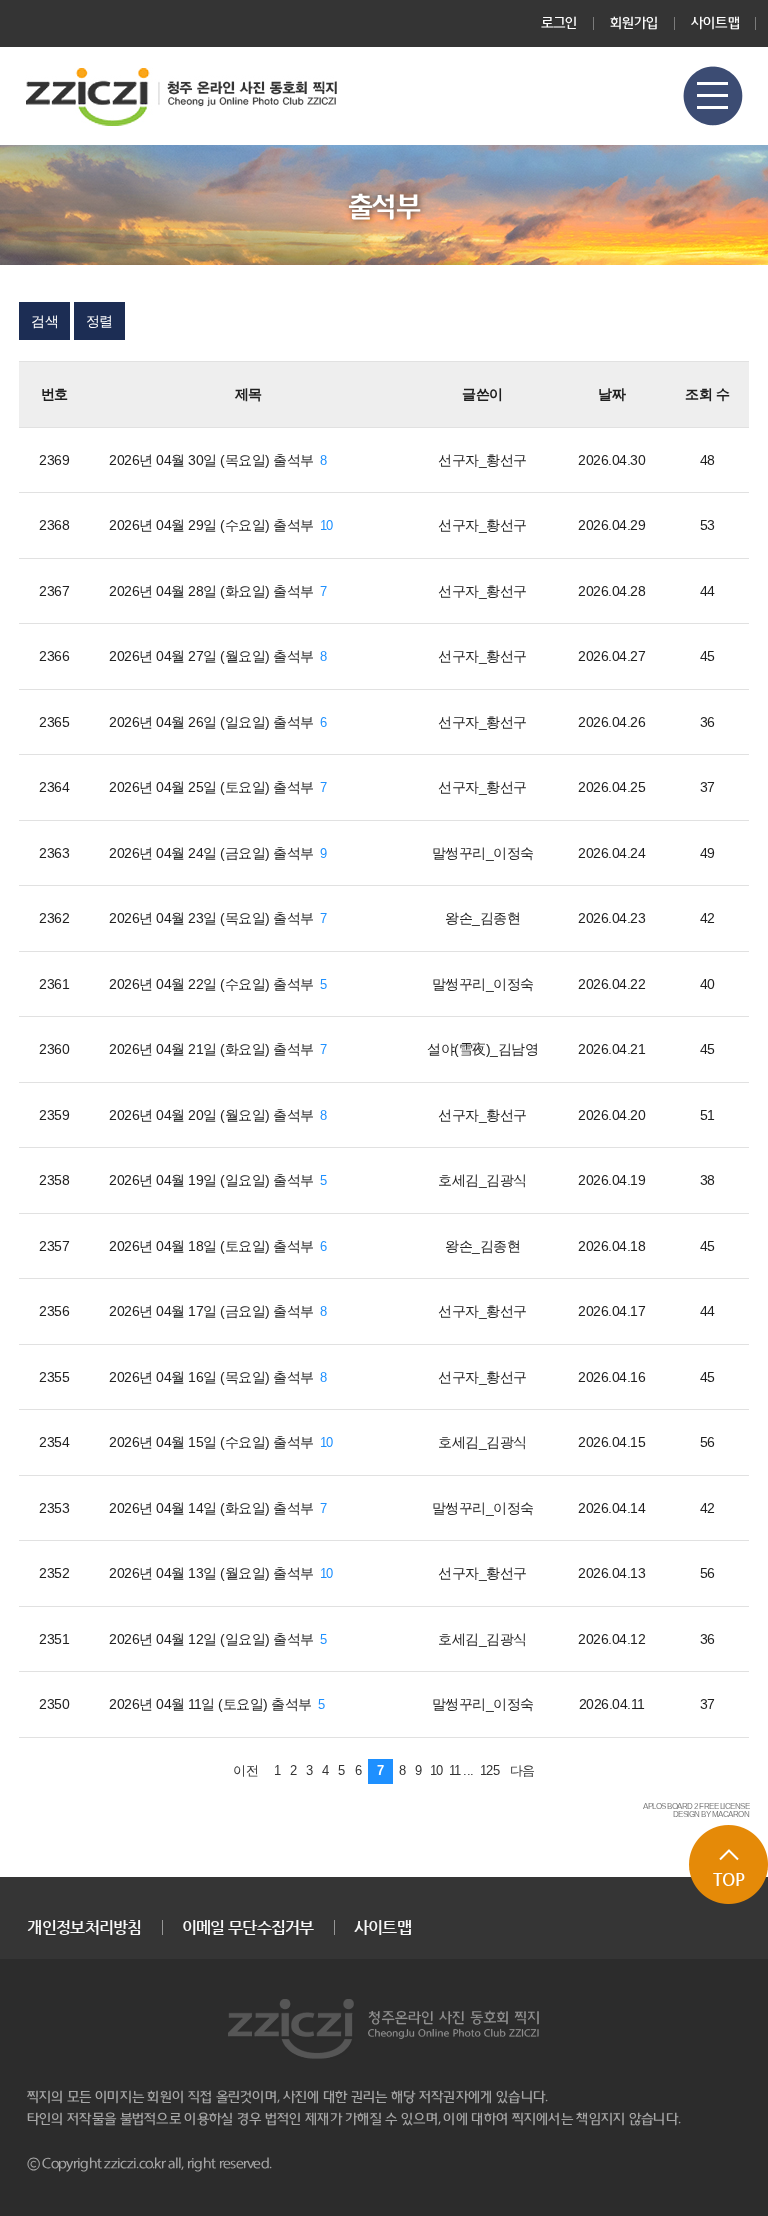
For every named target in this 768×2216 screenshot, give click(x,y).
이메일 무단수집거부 (248, 1927)
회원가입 (634, 23)
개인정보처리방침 (84, 1927)
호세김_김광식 (482, 1180)
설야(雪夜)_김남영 (482, 1049)
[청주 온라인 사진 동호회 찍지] (182, 96)
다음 (522, 1771)
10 (326, 526)
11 (455, 1771)
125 (490, 1771)
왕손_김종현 (482, 918)
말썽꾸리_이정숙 (483, 853)
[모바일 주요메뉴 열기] (713, 96)
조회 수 (707, 394)
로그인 (559, 23)
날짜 (611, 394)
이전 (245, 1771)
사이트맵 (715, 23)
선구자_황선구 (482, 460)
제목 (248, 394)
